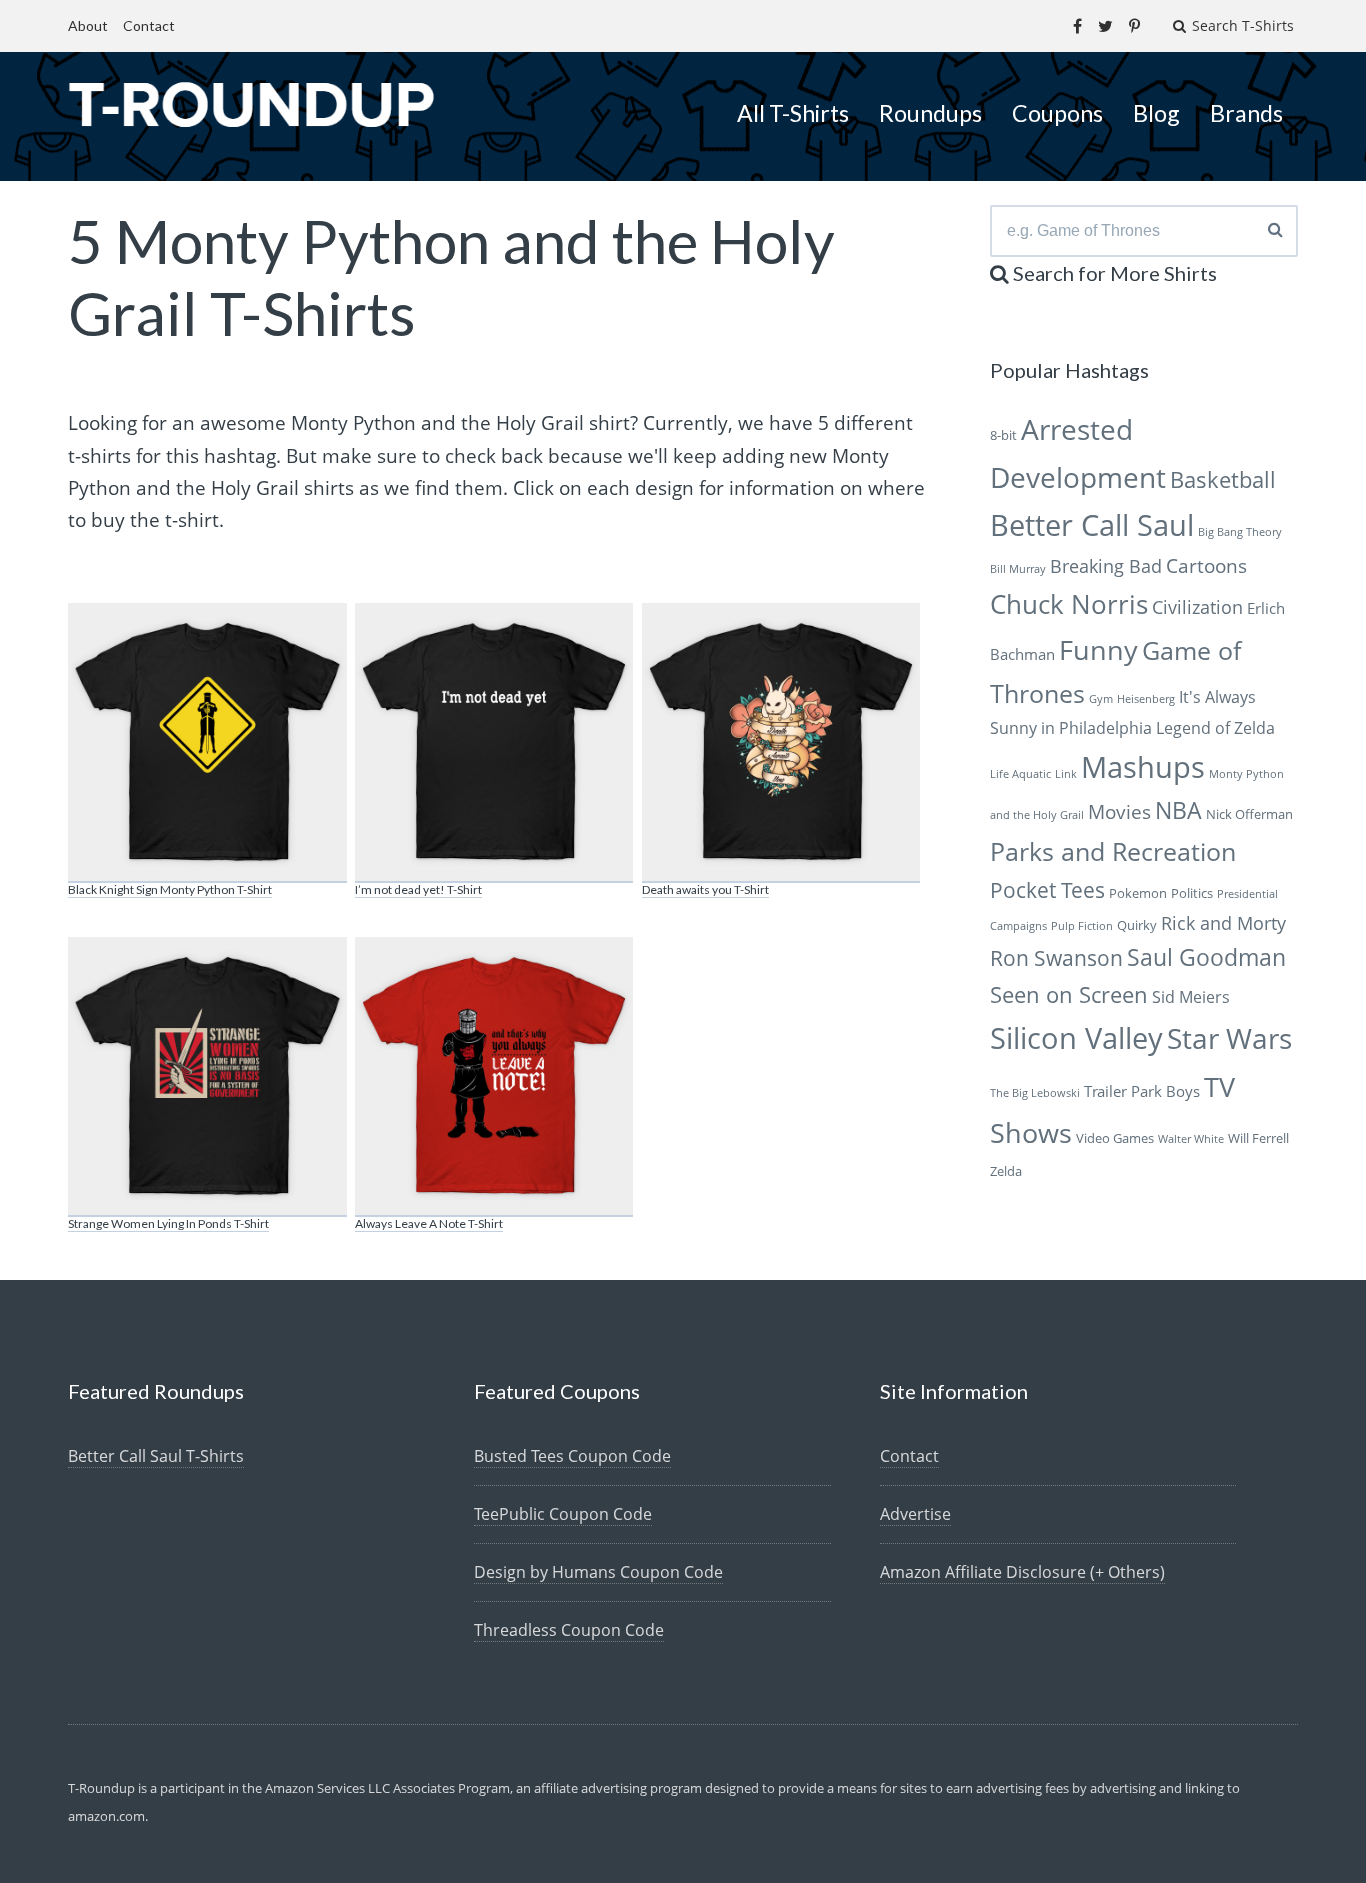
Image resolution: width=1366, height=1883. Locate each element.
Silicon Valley (1076, 1038)
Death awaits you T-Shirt (705, 889)
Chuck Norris (1069, 604)
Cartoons (1206, 565)
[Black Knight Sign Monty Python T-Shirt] (207, 743)
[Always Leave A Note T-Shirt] (494, 1077)
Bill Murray (1018, 569)
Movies (1119, 811)
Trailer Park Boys (1142, 1091)
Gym (1101, 699)
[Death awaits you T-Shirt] (781, 743)
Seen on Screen (1069, 994)
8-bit (1003, 435)
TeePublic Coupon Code (563, 1514)
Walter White (1191, 1139)
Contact (149, 25)
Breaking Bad (1106, 566)
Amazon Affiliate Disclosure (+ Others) (1022, 1572)
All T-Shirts (793, 113)
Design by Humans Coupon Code (598, 1572)
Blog (1156, 113)
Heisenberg (1146, 699)
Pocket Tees (1047, 890)
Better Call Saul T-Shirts (156, 1456)
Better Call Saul (1092, 524)
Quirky (1137, 925)
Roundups (930, 113)
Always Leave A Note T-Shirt (429, 1223)
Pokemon (1138, 893)
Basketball (1223, 479)
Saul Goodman (1206, 957)
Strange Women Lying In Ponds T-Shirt (168, 1223)
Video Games (1115, 1138)
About (88, 25)
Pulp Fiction (1082, 926)
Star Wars (1229, 1038)
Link (1066, 774)
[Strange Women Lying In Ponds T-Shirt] (207, 1077)
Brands (1246, 113)
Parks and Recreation (1113, 851)
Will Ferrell (1258, 1138)
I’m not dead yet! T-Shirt (418, 889)
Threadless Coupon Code (569, 1630)
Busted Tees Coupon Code (572, 1456)
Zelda (1006, 1171)
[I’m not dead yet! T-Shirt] (494, 743)
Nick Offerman (1249, 814)
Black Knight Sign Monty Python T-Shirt (170, 889)
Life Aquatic (1020, 774)
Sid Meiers (1191, 997)
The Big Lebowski (1035, 1093)
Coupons (1057, 113)
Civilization (1197, 607)
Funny (1098, 649)
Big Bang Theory (1240, 532)
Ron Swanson (1056, 958)
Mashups (1143, 766)
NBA (1178, 810)
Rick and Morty (1223, 923)
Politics (1192, 893)
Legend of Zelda (1215, 728)
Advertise (915, 1514)
